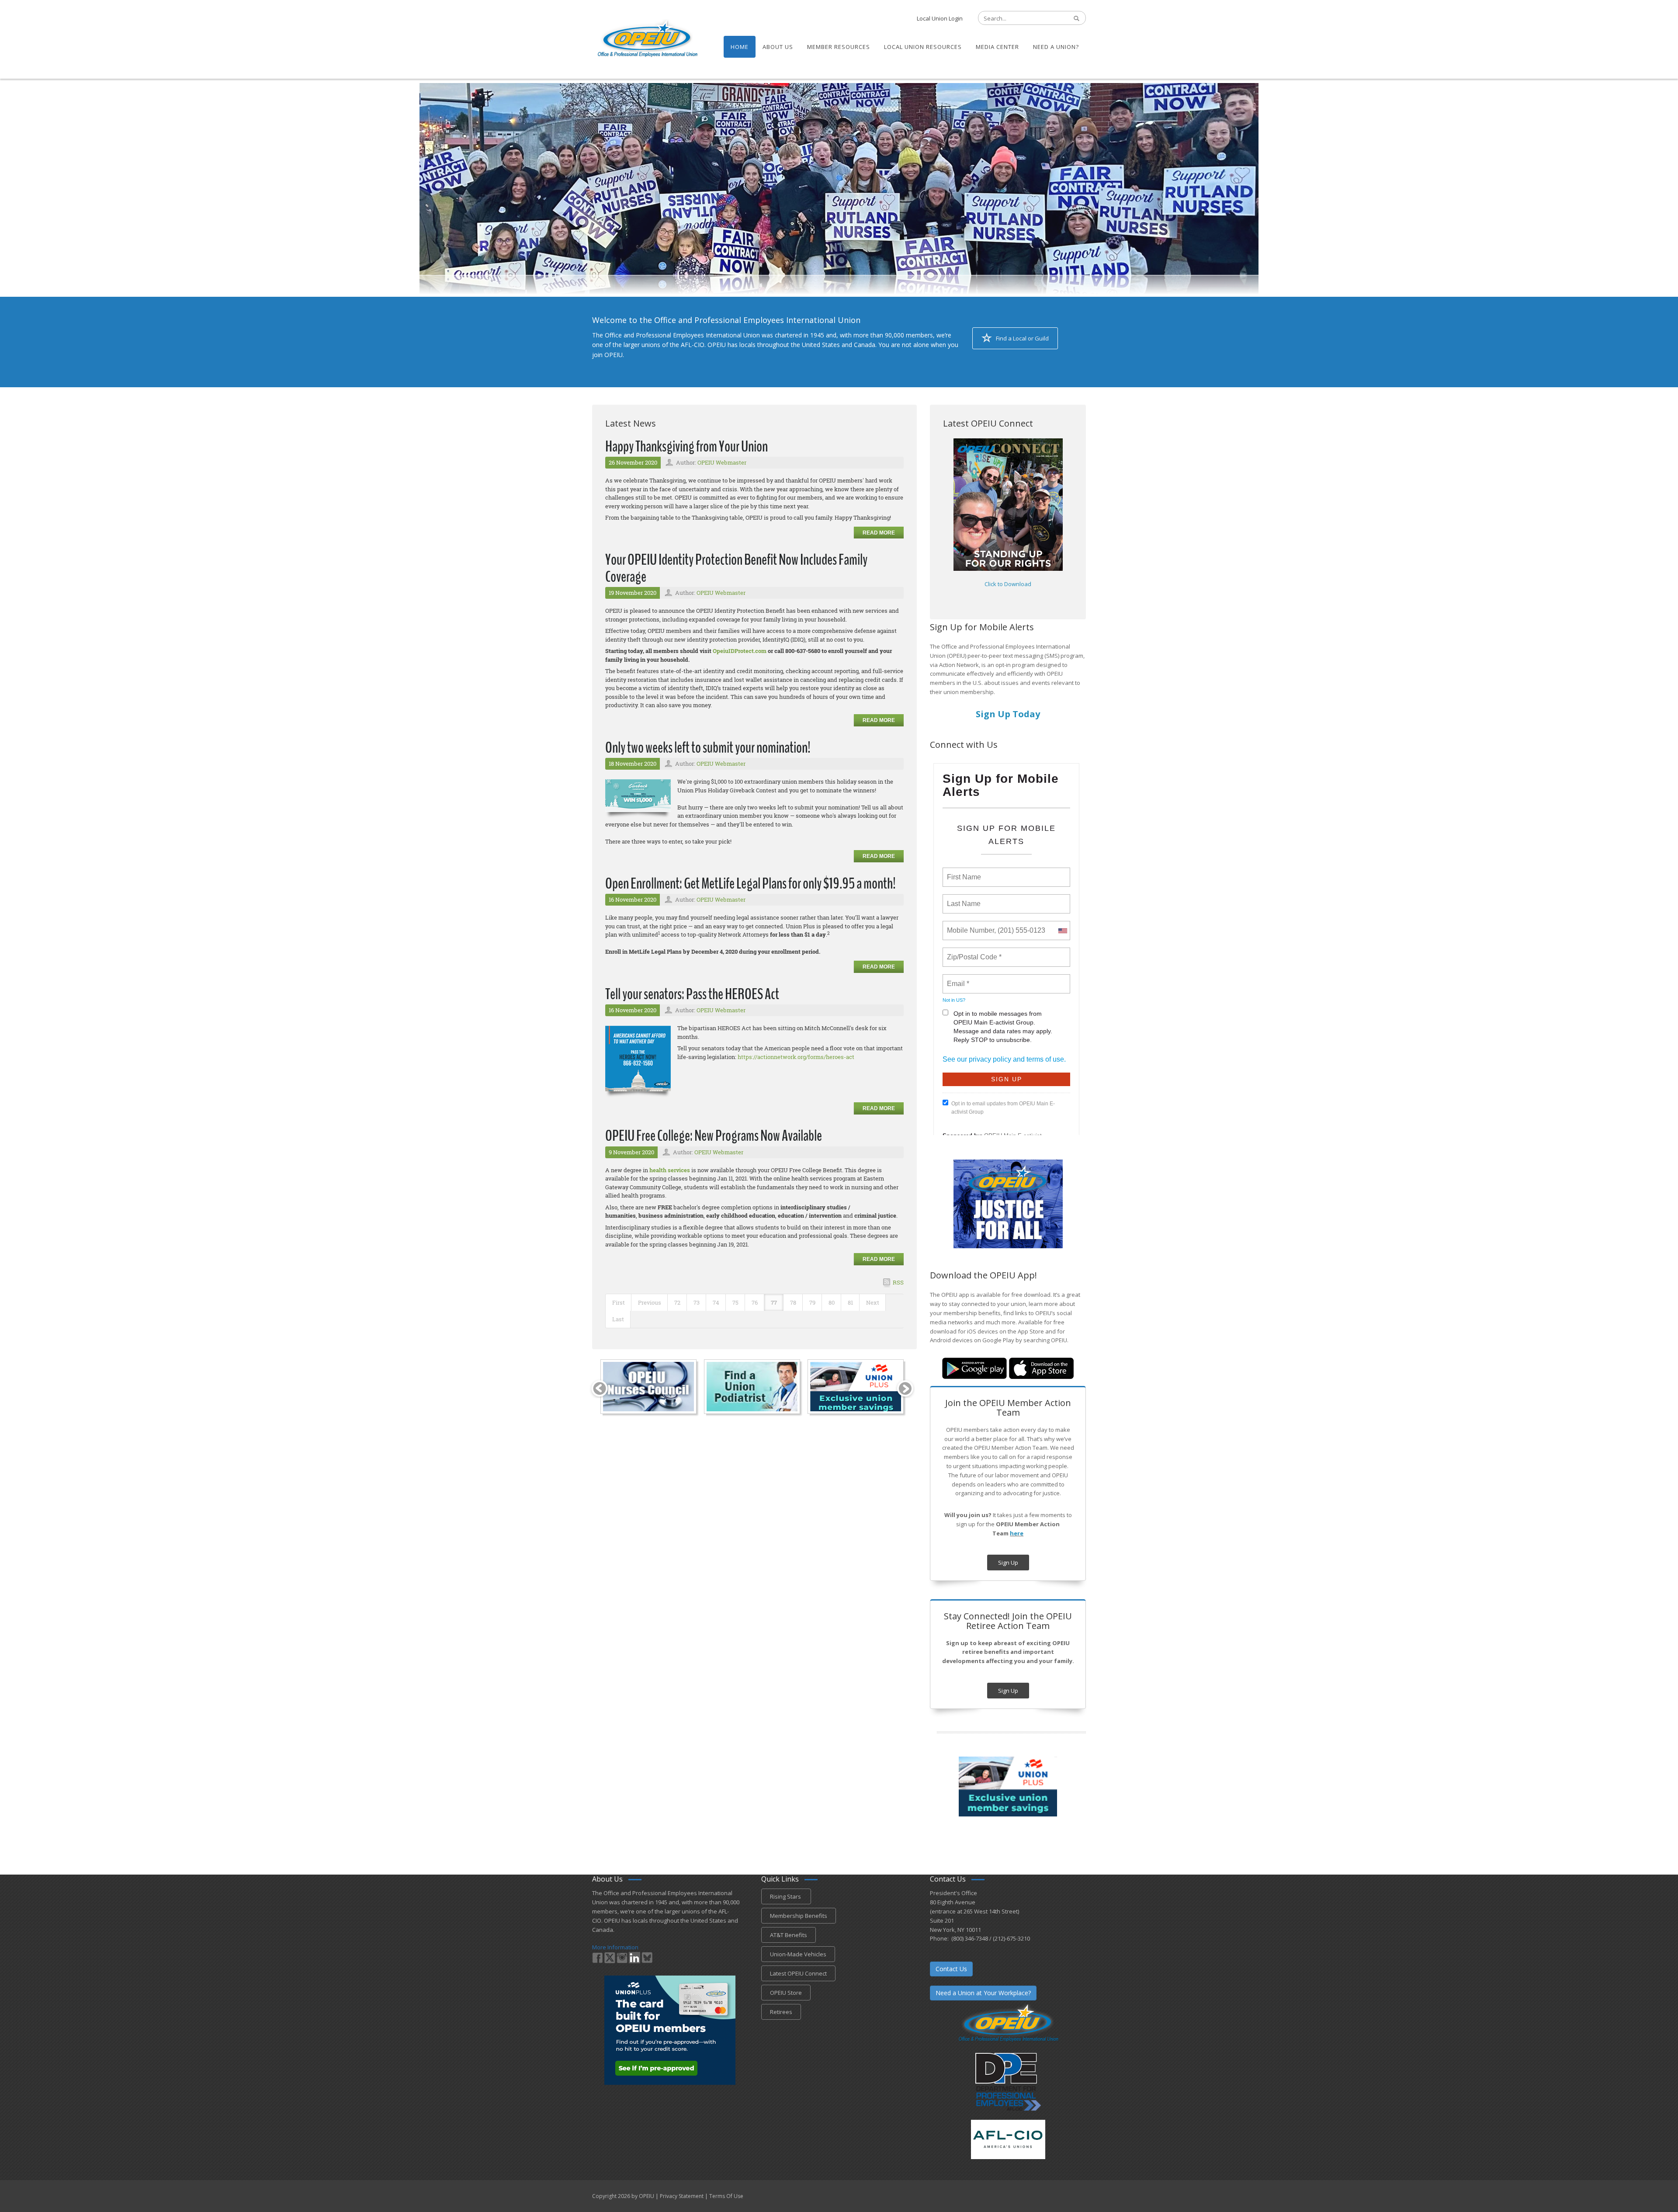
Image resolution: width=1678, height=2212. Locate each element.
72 (677, 1302)
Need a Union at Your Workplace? (983, 1993)
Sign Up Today (1008, 714)
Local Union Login (940, 18)
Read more (879, 533)
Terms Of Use (726, 2196)
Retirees (781, 2012)
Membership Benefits (799, 1916)
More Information (615, 1947)
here (1017, 1533)
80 (832, 1302)
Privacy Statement (682, 2196)
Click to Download (1008, 584)
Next (873, 1302)
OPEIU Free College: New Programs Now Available (714, 1136)
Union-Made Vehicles (798, 1954)
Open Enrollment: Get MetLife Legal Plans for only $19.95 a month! (751, 884)
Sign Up (1008, 1563)
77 (774, 1302)
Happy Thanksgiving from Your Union (686, 446)
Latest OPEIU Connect (798, 1973)
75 (735, 1302)
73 (697, 1302)
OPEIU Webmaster (722, 462)
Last (618, 1319)
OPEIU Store (786, 1993)
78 (793, 1302)
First (619, 1302)
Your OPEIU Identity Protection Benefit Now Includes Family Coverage (736, 568)
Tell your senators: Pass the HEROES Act (692, 994)
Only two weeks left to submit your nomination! (708, 748)
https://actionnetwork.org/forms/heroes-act (796, 1057)
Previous (650, 1302)
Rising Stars (786, 1896)
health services (670, 1170)
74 (716, 1302)
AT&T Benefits (789, 1935)
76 (755, 1302)
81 (850, 1302)
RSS (898, 1282)
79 (812, 1302)
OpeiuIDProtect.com (740, 651)
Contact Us (951, 1969)
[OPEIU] (647, 38)
